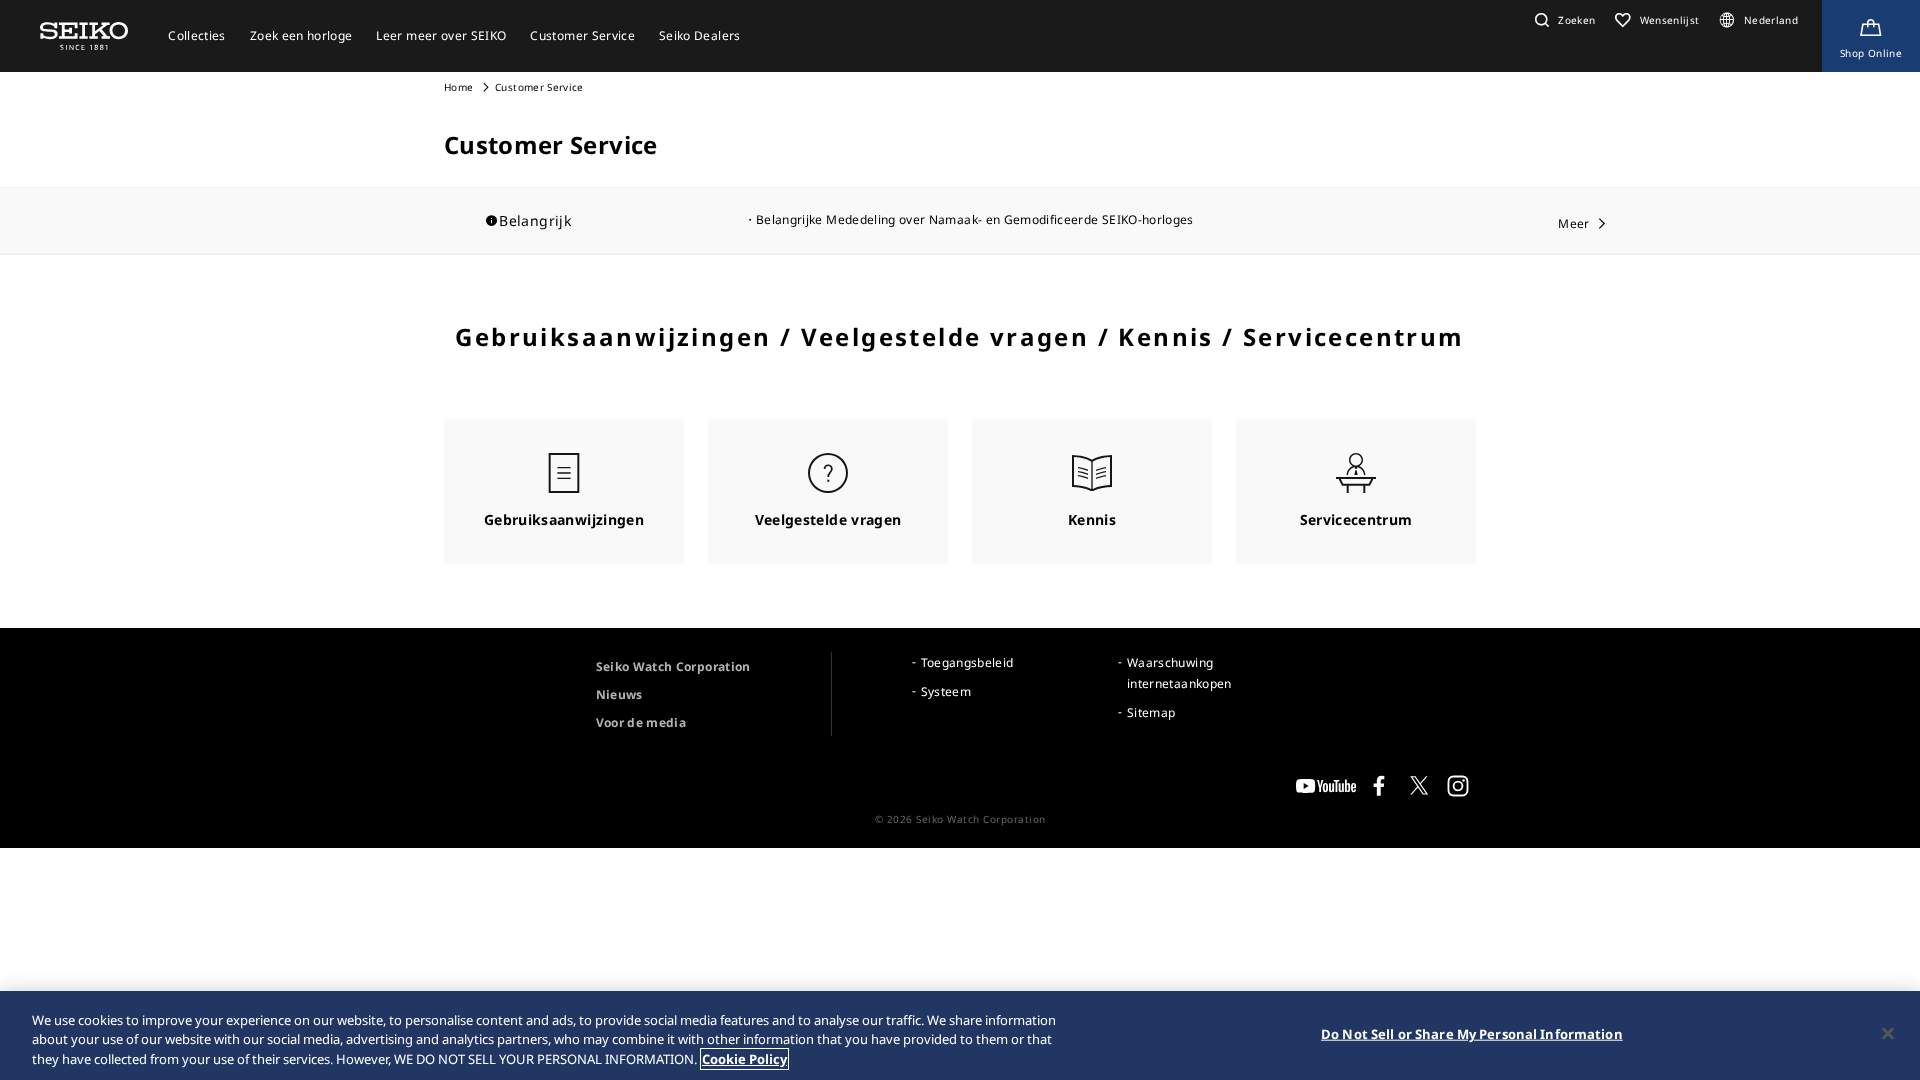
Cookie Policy (744, 1059)
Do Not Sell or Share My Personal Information (1472, 1033)
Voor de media (641, 722)
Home (458, 87)
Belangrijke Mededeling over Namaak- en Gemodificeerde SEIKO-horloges (975, 219)
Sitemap (1151, 712)
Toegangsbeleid (967, 662)
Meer (1573, 223)
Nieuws (619, 694)
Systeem (946, 691)
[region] (960, 1035)
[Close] (1888, 1033)
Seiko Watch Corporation (673, 666)
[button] (1562, 20)
